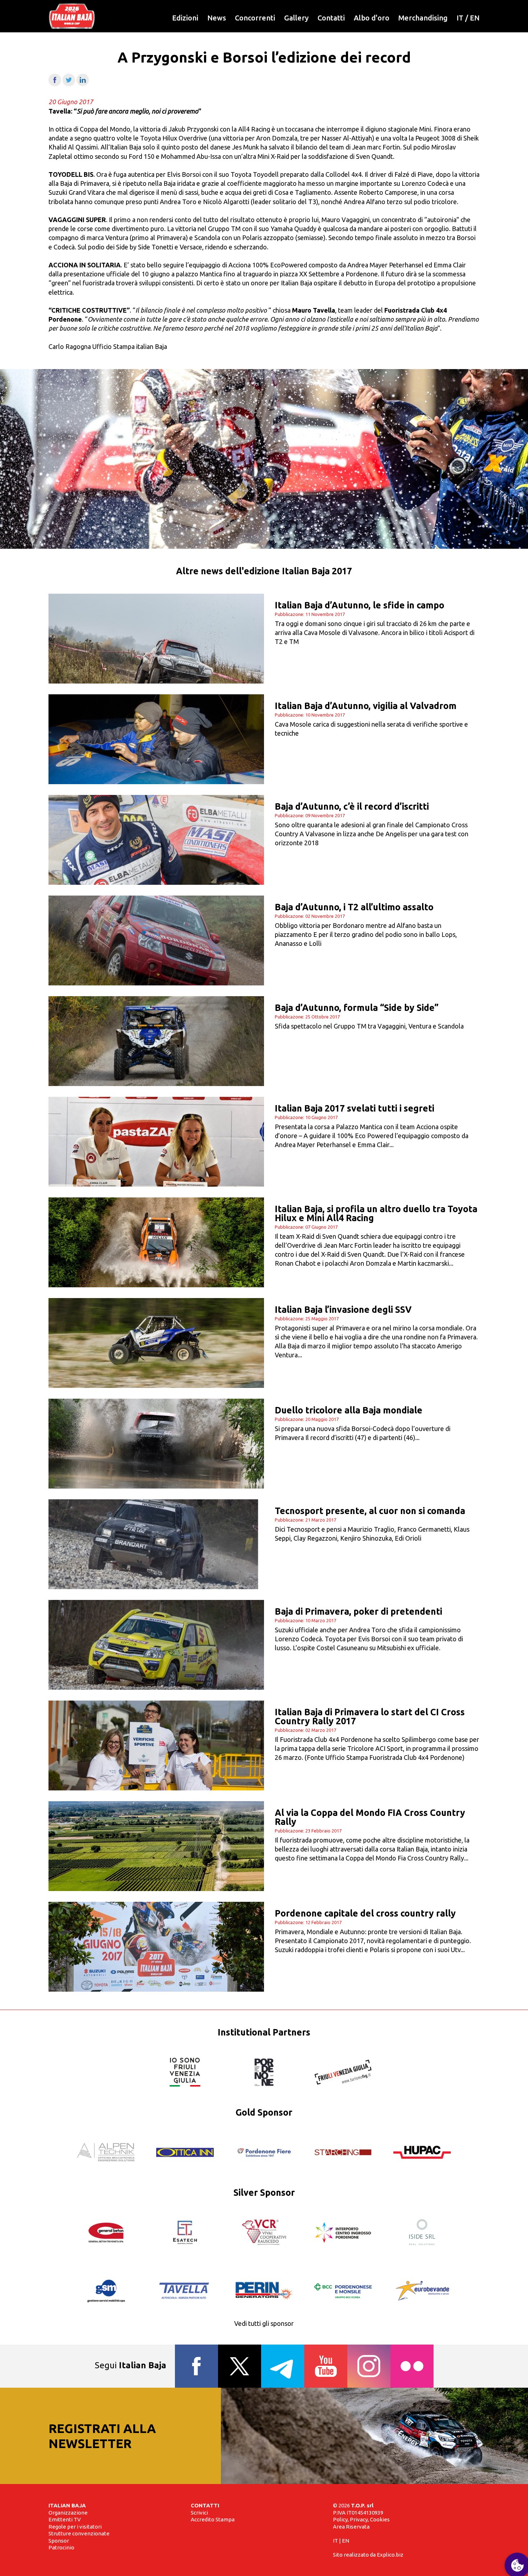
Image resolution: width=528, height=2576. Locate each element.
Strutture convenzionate (79, 2533)
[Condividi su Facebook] (55, 84)
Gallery (296, 18)
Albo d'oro (372, 18)
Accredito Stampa (213, 2519)
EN (475, 18)
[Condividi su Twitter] (69, 84)
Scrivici (199, 2513)
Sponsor (59, 2541)
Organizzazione (68, 2513)
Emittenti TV (65, 2519)
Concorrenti (255, 18)
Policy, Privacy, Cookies (361, 2519)
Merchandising (423, 18)
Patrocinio (61, 2547)
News (217, 18)
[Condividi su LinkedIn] (83, 84)
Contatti (331, 18)
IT (460, 18)
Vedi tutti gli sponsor (264, 2323)
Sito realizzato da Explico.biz (368, 2555)
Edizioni (185, 18)
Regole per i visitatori (75, 2527)
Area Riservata (351, 2527)
